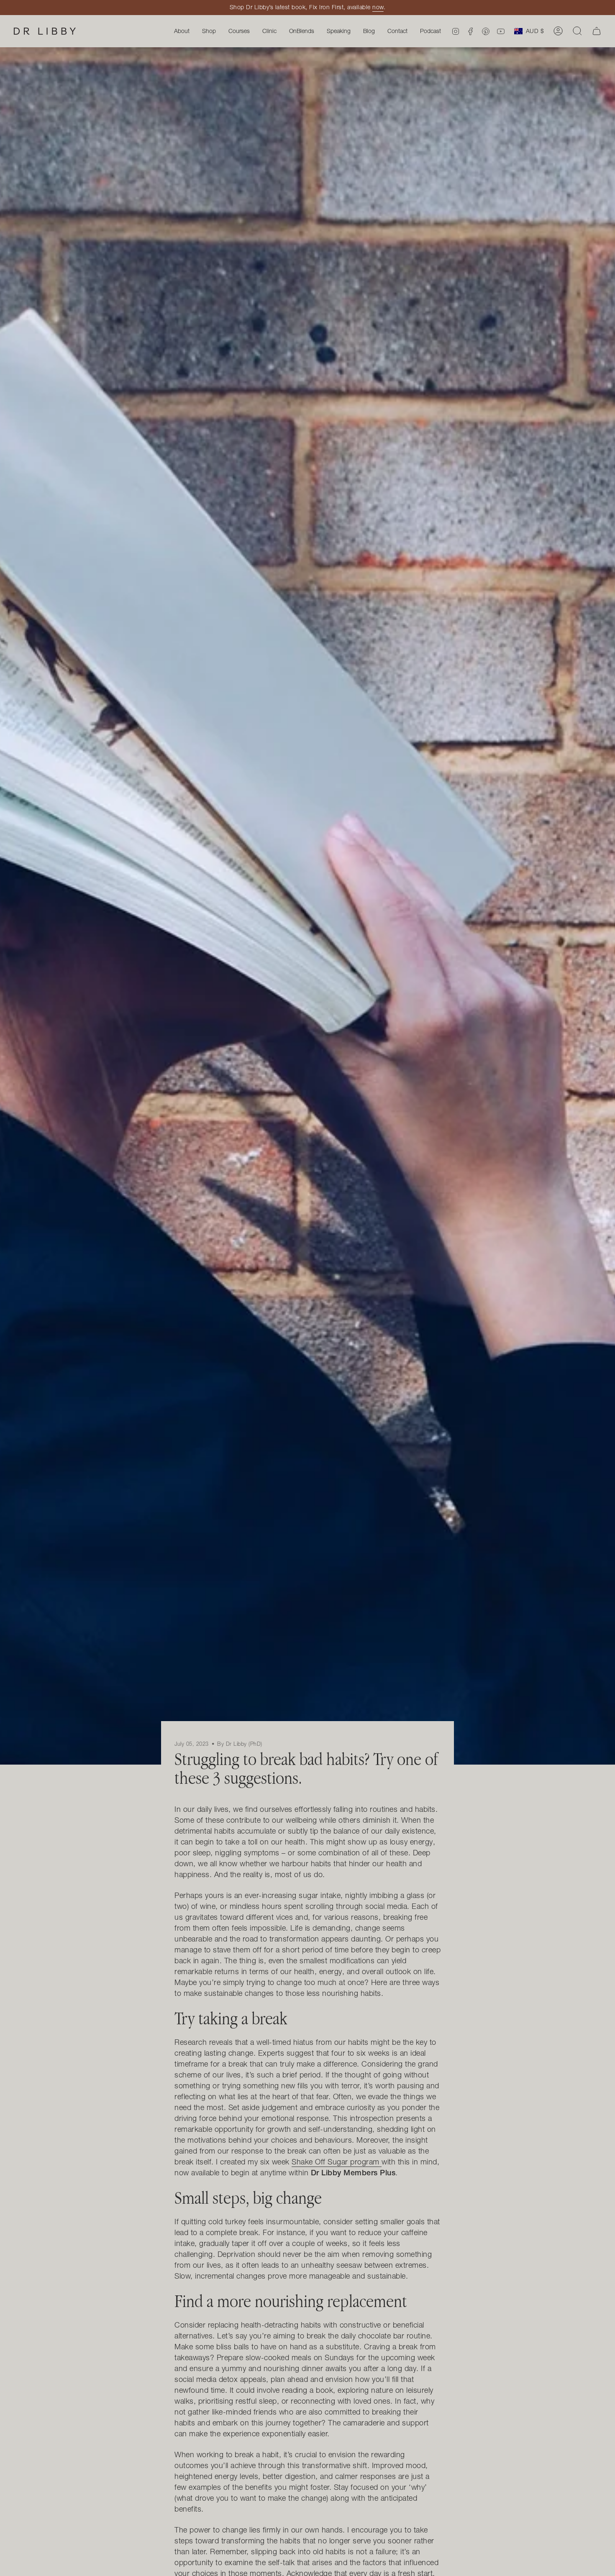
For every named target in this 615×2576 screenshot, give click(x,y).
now (378, 7)
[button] (239, 31)
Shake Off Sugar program (336, 2162)
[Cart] (597, 31)
